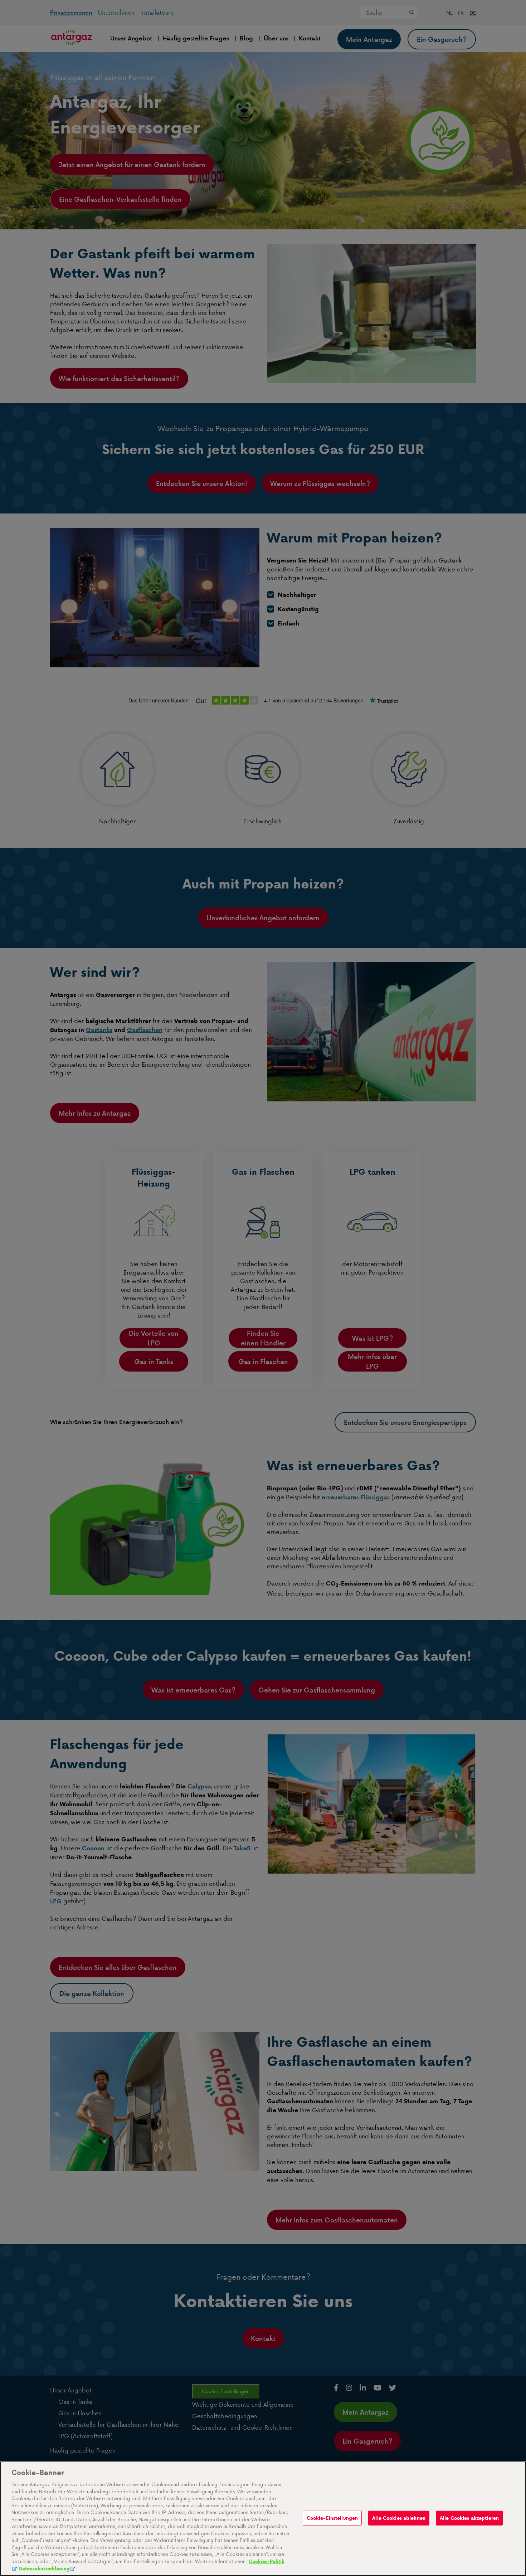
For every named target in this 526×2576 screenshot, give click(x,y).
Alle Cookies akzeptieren (469, 2518)
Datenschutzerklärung (44, 2569)
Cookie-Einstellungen (332, 2518)
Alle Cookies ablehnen (399, 2518)
